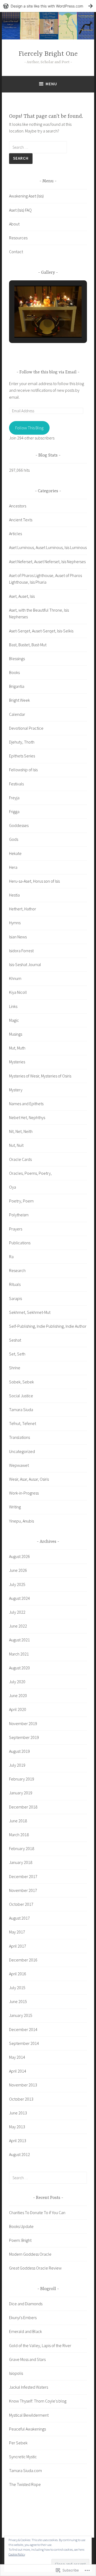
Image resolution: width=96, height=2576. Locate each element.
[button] (36, 323)
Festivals (16, 784)
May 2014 (17, 2057)
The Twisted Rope (25, 2484)
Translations (19, 1437)
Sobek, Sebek (21, 1382)
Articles (15, 534)
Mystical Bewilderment (29, 2415)
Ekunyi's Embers (23, 2317)
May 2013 (17, 2127)
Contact (16, 252)
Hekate (15, 853)
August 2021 (19, 1640)
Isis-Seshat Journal (25, 964)
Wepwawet (19, 1465)
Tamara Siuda (21, 1410)
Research (17, 1270)
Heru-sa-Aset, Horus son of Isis (34, 881)
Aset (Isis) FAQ (20, 210)
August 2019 (19, 1751)
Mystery (16, 1090)
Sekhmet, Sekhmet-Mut (30, 1312)
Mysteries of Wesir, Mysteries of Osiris (40, 1076)
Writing (15, 1507)
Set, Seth (17, 1354)
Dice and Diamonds (26, 2304)
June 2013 (18, 2113)
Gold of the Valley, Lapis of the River (40, 2345)
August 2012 (19, 2154)
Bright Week (19, 700)
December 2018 (23, 1807)
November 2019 (23, 1723)
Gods (14, 839)
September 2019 (24, 1737)
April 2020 (18, 1709)
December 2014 (23, 2029)
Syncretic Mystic (23, 2457)
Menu (51, 84)
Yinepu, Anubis (21, 1521)
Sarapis (15, 1298)
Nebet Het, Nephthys (27, 1117)
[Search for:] (38, 147)
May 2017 (17, 1932)
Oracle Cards (20, 1159)
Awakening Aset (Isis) (26, 196)
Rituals (15, 1284)
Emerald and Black (25, 2331)
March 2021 (19, 1654)
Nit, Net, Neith (21, 1131)
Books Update (21, 2226)
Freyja (14, 798)
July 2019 (17, 1765)
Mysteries (17, 1062)
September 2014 (24, 2043)
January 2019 (21, 1793)
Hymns (15, 923)
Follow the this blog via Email (48, 372)
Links (13, 1006)
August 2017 (19, 1918)
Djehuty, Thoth (22, 742)
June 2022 (18, 1626)
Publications (20, 1243)
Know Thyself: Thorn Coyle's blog (38, 2401)
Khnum (15, 978)
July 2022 (17, 1612)
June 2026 (18, 1570)
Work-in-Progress (24, 1493)
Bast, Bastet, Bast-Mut (28, 645)
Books (14, 672)
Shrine (15, 1368)
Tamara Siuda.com (25, 2470)
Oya (13, 1187)
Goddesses (19, 825)
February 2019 (22, 1779)
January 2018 (21, 1862)
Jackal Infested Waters (29, 2387)
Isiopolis (16, 2373)
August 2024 (19, 1598)
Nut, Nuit (16, 1145)
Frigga (14, 811)
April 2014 (18, 2071)
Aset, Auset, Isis (22, 596)
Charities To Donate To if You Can (37, 2212)
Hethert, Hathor (23, 909)
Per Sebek (18, 2443)
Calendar (17, 714)
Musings (16, 1034)
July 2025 (17, 1584)
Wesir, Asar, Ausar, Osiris (29, 1479)
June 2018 (18, 1821)
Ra (11, 1257)
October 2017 (21, 1904)
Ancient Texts (21, 520)
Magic (14, 1020)
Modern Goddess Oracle (30, 2254)
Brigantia (17, 686)
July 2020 (17, 1682)
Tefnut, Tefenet (23, 1423)
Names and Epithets (26, 1104)
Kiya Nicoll (18, 992)
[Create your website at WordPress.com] (48, 6)
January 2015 (21, 2015)
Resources (18, 238)
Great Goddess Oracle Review (35, 2268)
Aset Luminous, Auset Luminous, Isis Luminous (48, 547)
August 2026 (19, 1556)
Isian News (18, 937)
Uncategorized (22, 1451)
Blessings (17, 659)
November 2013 (23, 2085)
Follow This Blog (29, 428)
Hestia (14, 895)
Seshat (15, 1340)
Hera (13, 867)
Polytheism (19, 1215)
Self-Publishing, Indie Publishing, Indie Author (48, 1326)
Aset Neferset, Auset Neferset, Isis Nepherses (47, 562)
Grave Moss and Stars (27, 2359)
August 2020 (19, 1668)
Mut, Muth (17, 1048)
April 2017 (18, 1946)
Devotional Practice (26, 728)
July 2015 (17, 1988)
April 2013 (18, 2141)
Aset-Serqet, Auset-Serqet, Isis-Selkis (41, 631)
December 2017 (23, 1876)
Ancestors (18, 506)
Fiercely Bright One (48, 54)
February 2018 (22, 1848)
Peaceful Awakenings (27, 2429)
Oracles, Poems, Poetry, (30, 1173)
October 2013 (21, 2099)
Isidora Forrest (21, 951)
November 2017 (23, 1890)
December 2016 (23, 1960)
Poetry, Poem (21, 1201)
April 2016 (18, 1974)
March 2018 (19, 1835)
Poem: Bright (20, 2240)
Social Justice (21, 1396)
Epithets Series (22, 756)
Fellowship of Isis (23, 770)
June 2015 (18, 2001)
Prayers (16, 1229)
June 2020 (18, 1695)
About (14, 224)
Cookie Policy (17, 2554)
